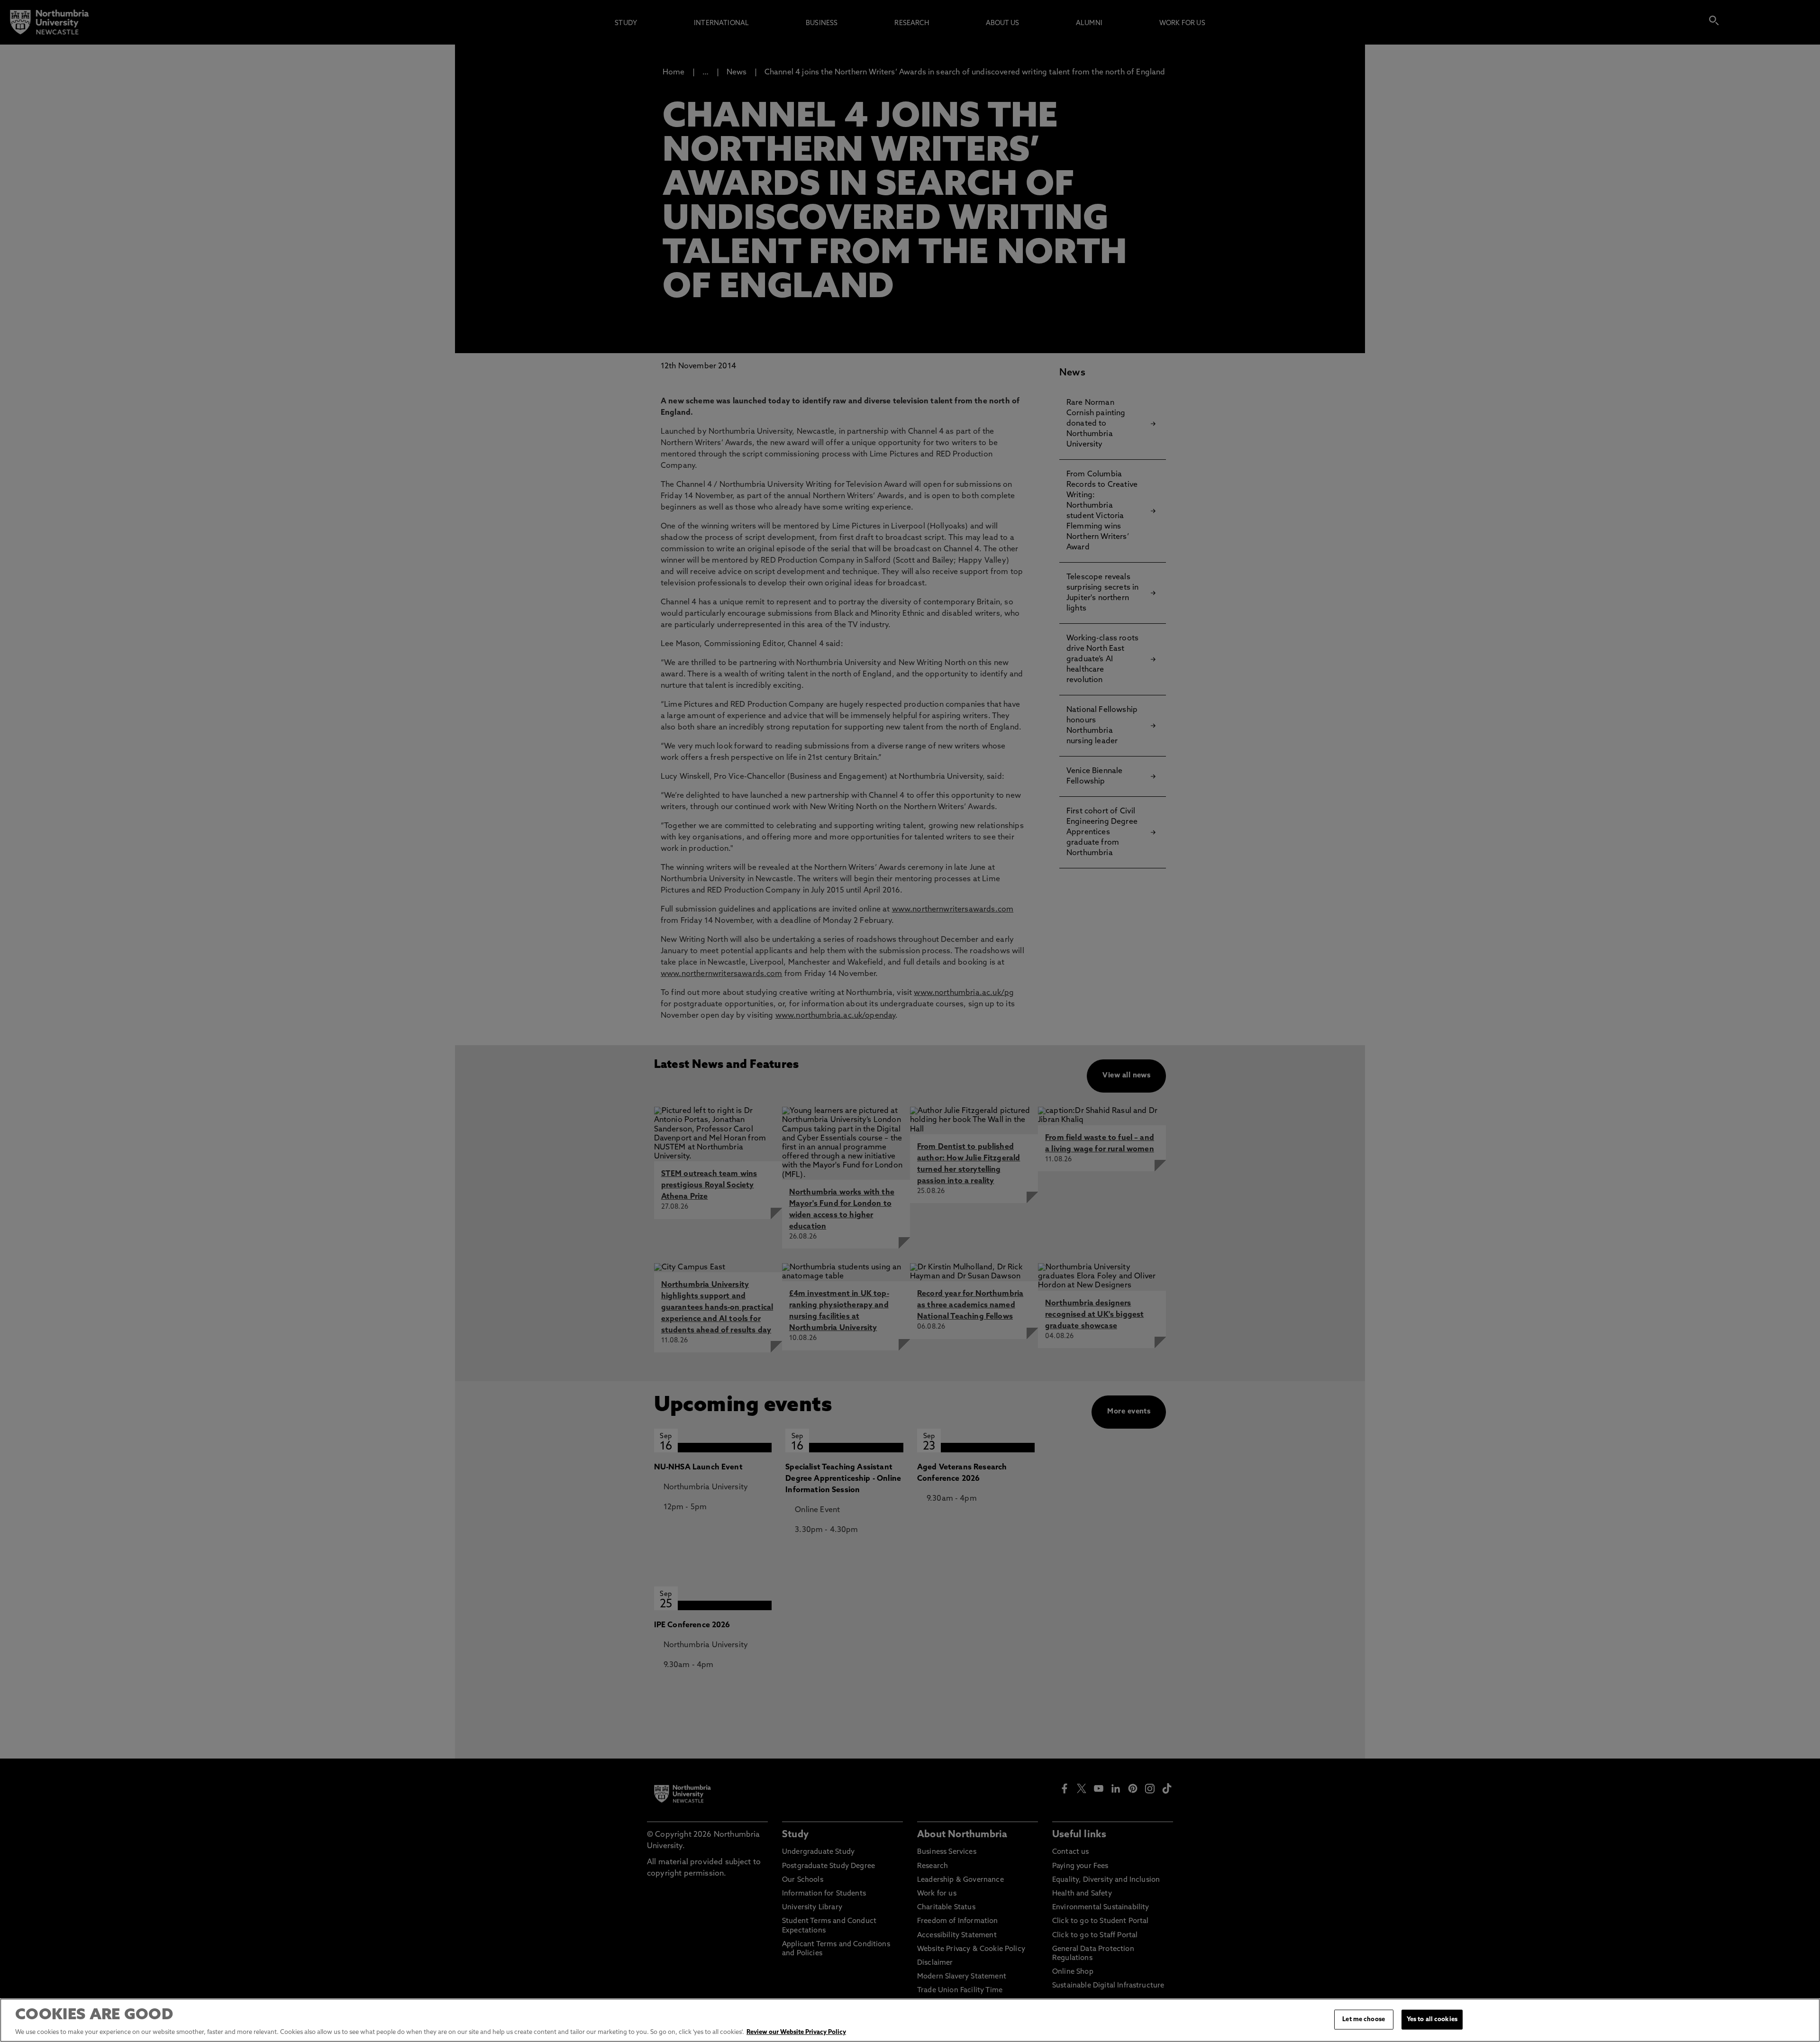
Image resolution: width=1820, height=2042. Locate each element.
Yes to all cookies (1432, 2019)
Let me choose (1364, 2019)
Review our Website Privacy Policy (796, 2032)
